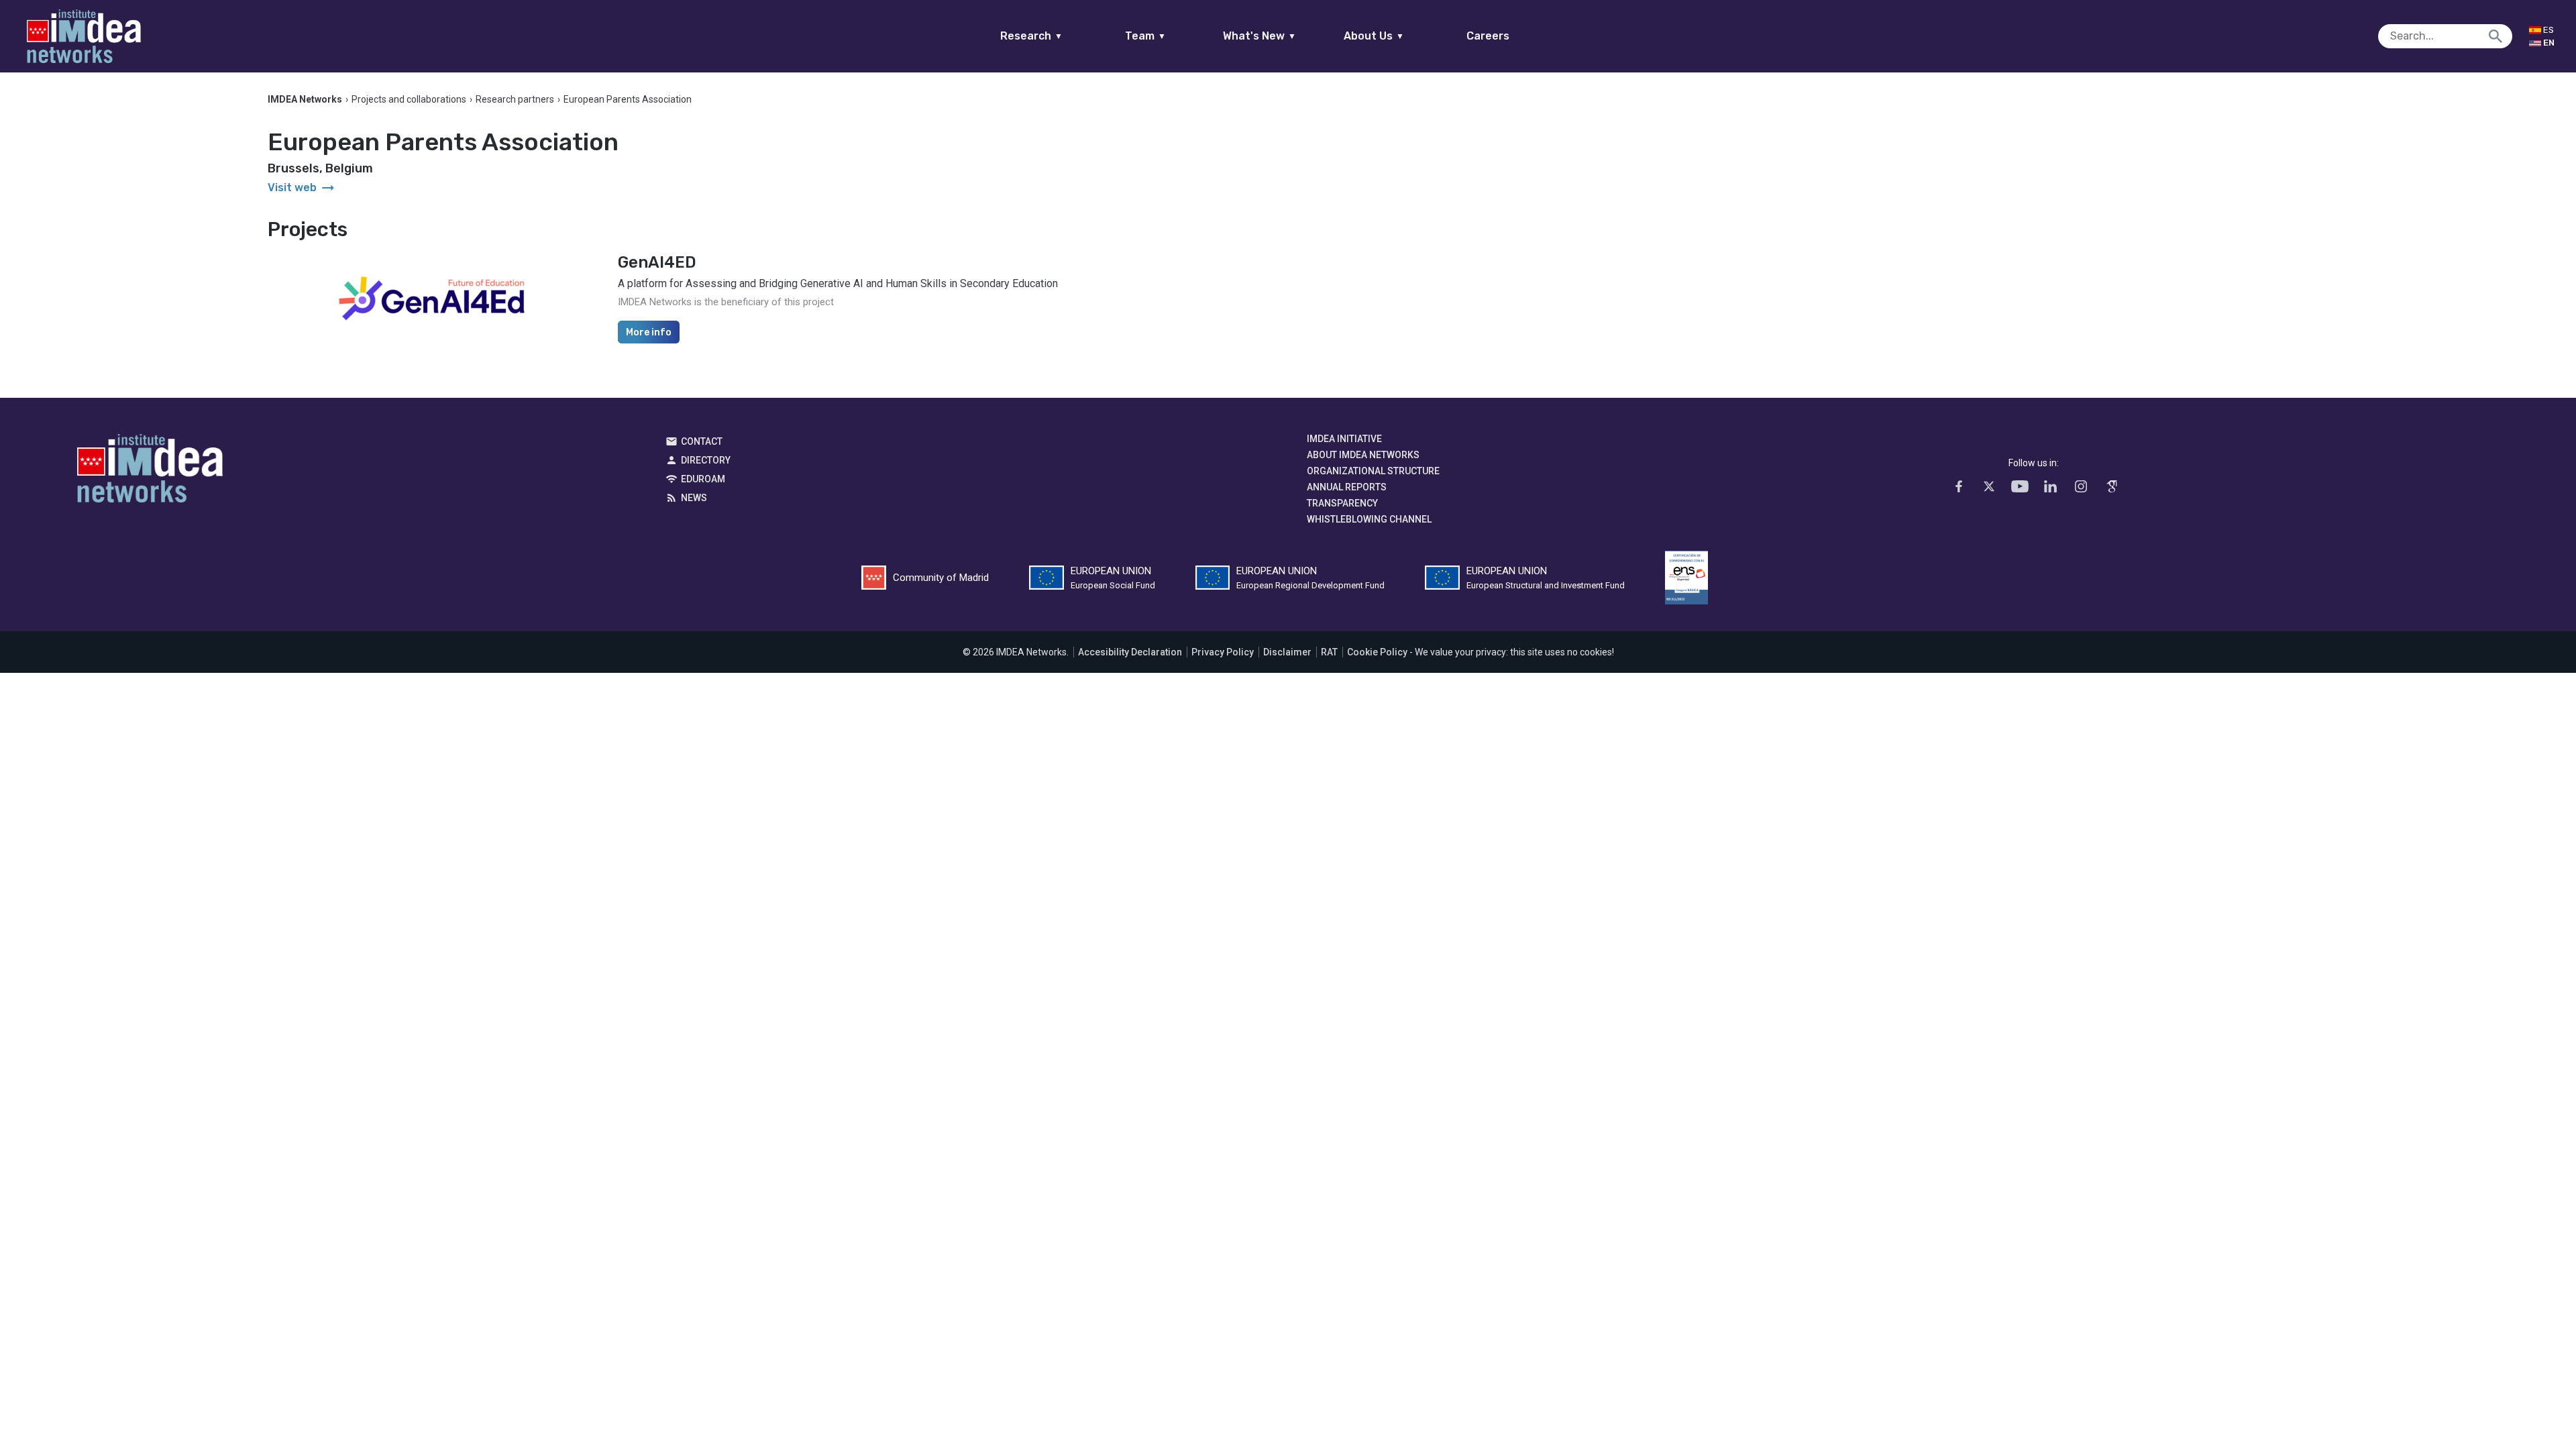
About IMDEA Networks (1363, 455)
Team (1145, 36)
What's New (1259, 36)
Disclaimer (1287, 652)
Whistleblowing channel (1369, 519)
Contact (702, 441)
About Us (1374, 36)
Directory (706, 460)
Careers (1488, 36)
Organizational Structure (1373, 471)
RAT (1329, 652)
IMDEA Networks (150, 472)
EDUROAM (703, 479)
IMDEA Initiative (1344, 439)
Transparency (1342, 503)
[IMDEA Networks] (84, 36)
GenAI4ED (657, 262)
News (694, 498)
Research (1031, 36)
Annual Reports (1347, 487)
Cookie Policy (1377, 652)
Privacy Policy (1223, 652)
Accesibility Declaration (1130, 652)
